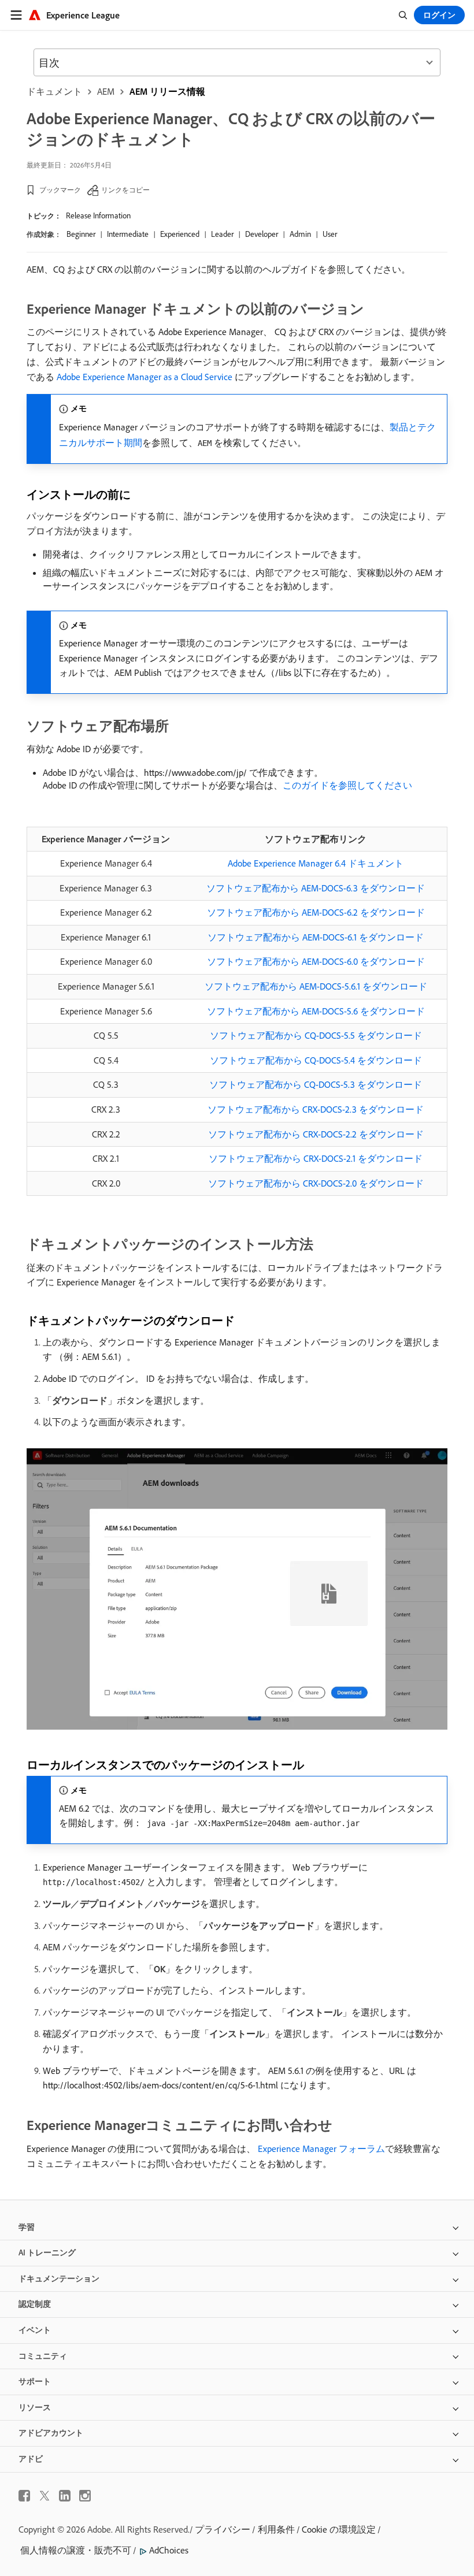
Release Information (98, 215)
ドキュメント (54, 91)
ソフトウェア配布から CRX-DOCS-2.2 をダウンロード (316, 1134)
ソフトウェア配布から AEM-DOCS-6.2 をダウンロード (316, 912)
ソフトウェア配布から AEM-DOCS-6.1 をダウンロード (316, 937)
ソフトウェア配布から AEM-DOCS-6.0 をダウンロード (316, 961)
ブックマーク (60, 190)
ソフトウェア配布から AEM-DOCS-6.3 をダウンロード (316, 888)
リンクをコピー (125, 190)
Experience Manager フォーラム (320, 2148)
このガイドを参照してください (347, 785)
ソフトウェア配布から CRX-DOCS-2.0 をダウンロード (316, 1183)
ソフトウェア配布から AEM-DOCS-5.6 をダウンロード (316, 1011)
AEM (106, 91)
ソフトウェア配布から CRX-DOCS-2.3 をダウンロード (316, 1109)
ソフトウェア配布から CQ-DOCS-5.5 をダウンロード (316, 1035)
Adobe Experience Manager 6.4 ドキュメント (316, 863)
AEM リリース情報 (167, 91)
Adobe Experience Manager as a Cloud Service (145, 377)
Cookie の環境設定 (339, 2529)
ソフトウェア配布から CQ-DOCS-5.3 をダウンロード (316, 1084)
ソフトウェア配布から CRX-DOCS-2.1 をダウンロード (316, 1158)
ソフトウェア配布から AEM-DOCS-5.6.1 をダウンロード (316, 986)
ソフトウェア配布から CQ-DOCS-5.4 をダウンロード (316, 1060)
